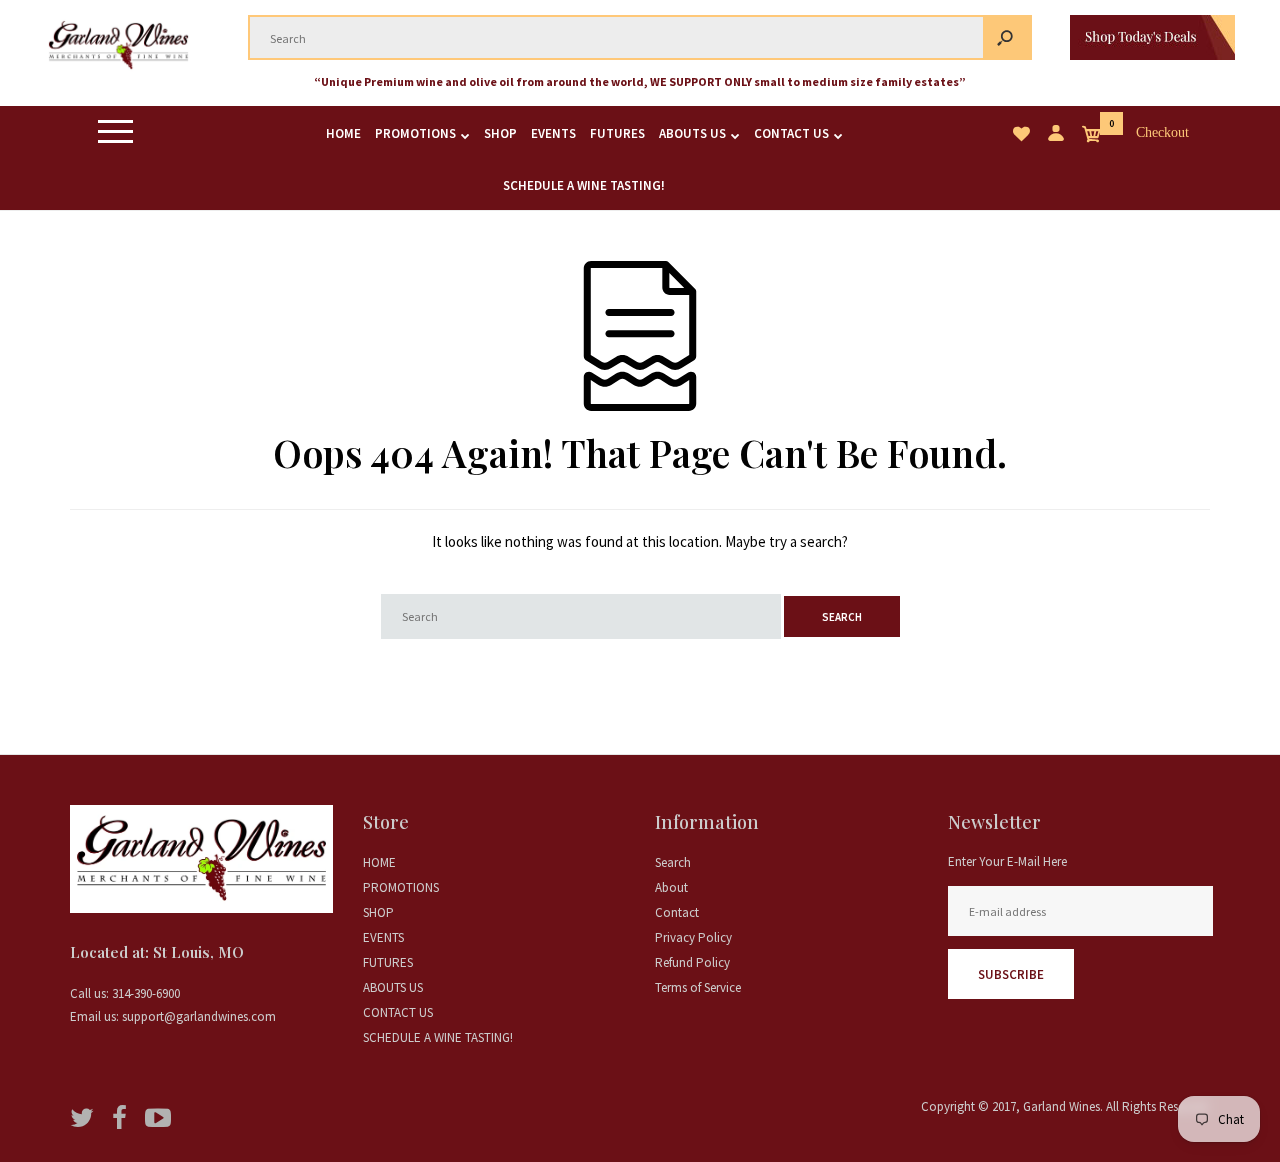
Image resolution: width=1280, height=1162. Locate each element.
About (671, 887)
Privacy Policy (693, 937)
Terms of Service (698, 987)
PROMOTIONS (401, 887)
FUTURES (388, 962)
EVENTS (383, 937)
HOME (379, 862)
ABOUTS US (393, 987)
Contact (677, 912)
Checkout (1163, 132)
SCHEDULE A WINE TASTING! (438, 1037)
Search (673, 862)
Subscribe (1011, 974)
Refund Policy (692, 962)
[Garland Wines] (118, 71)
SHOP (378, 912)
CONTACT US (398, 1012)
